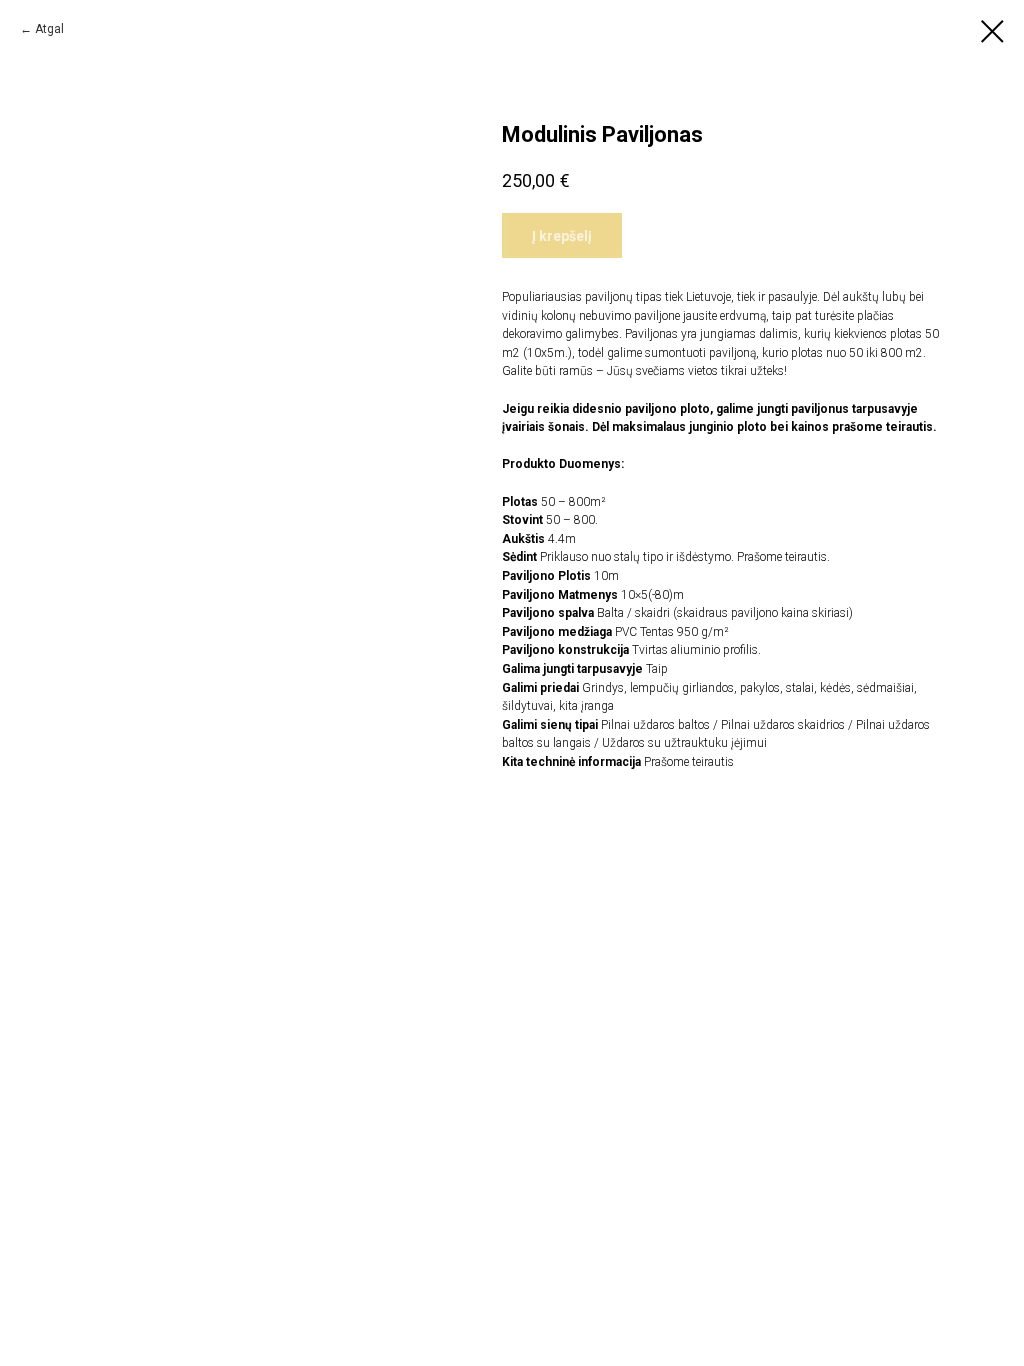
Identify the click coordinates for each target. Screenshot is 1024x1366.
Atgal (49, 29)
